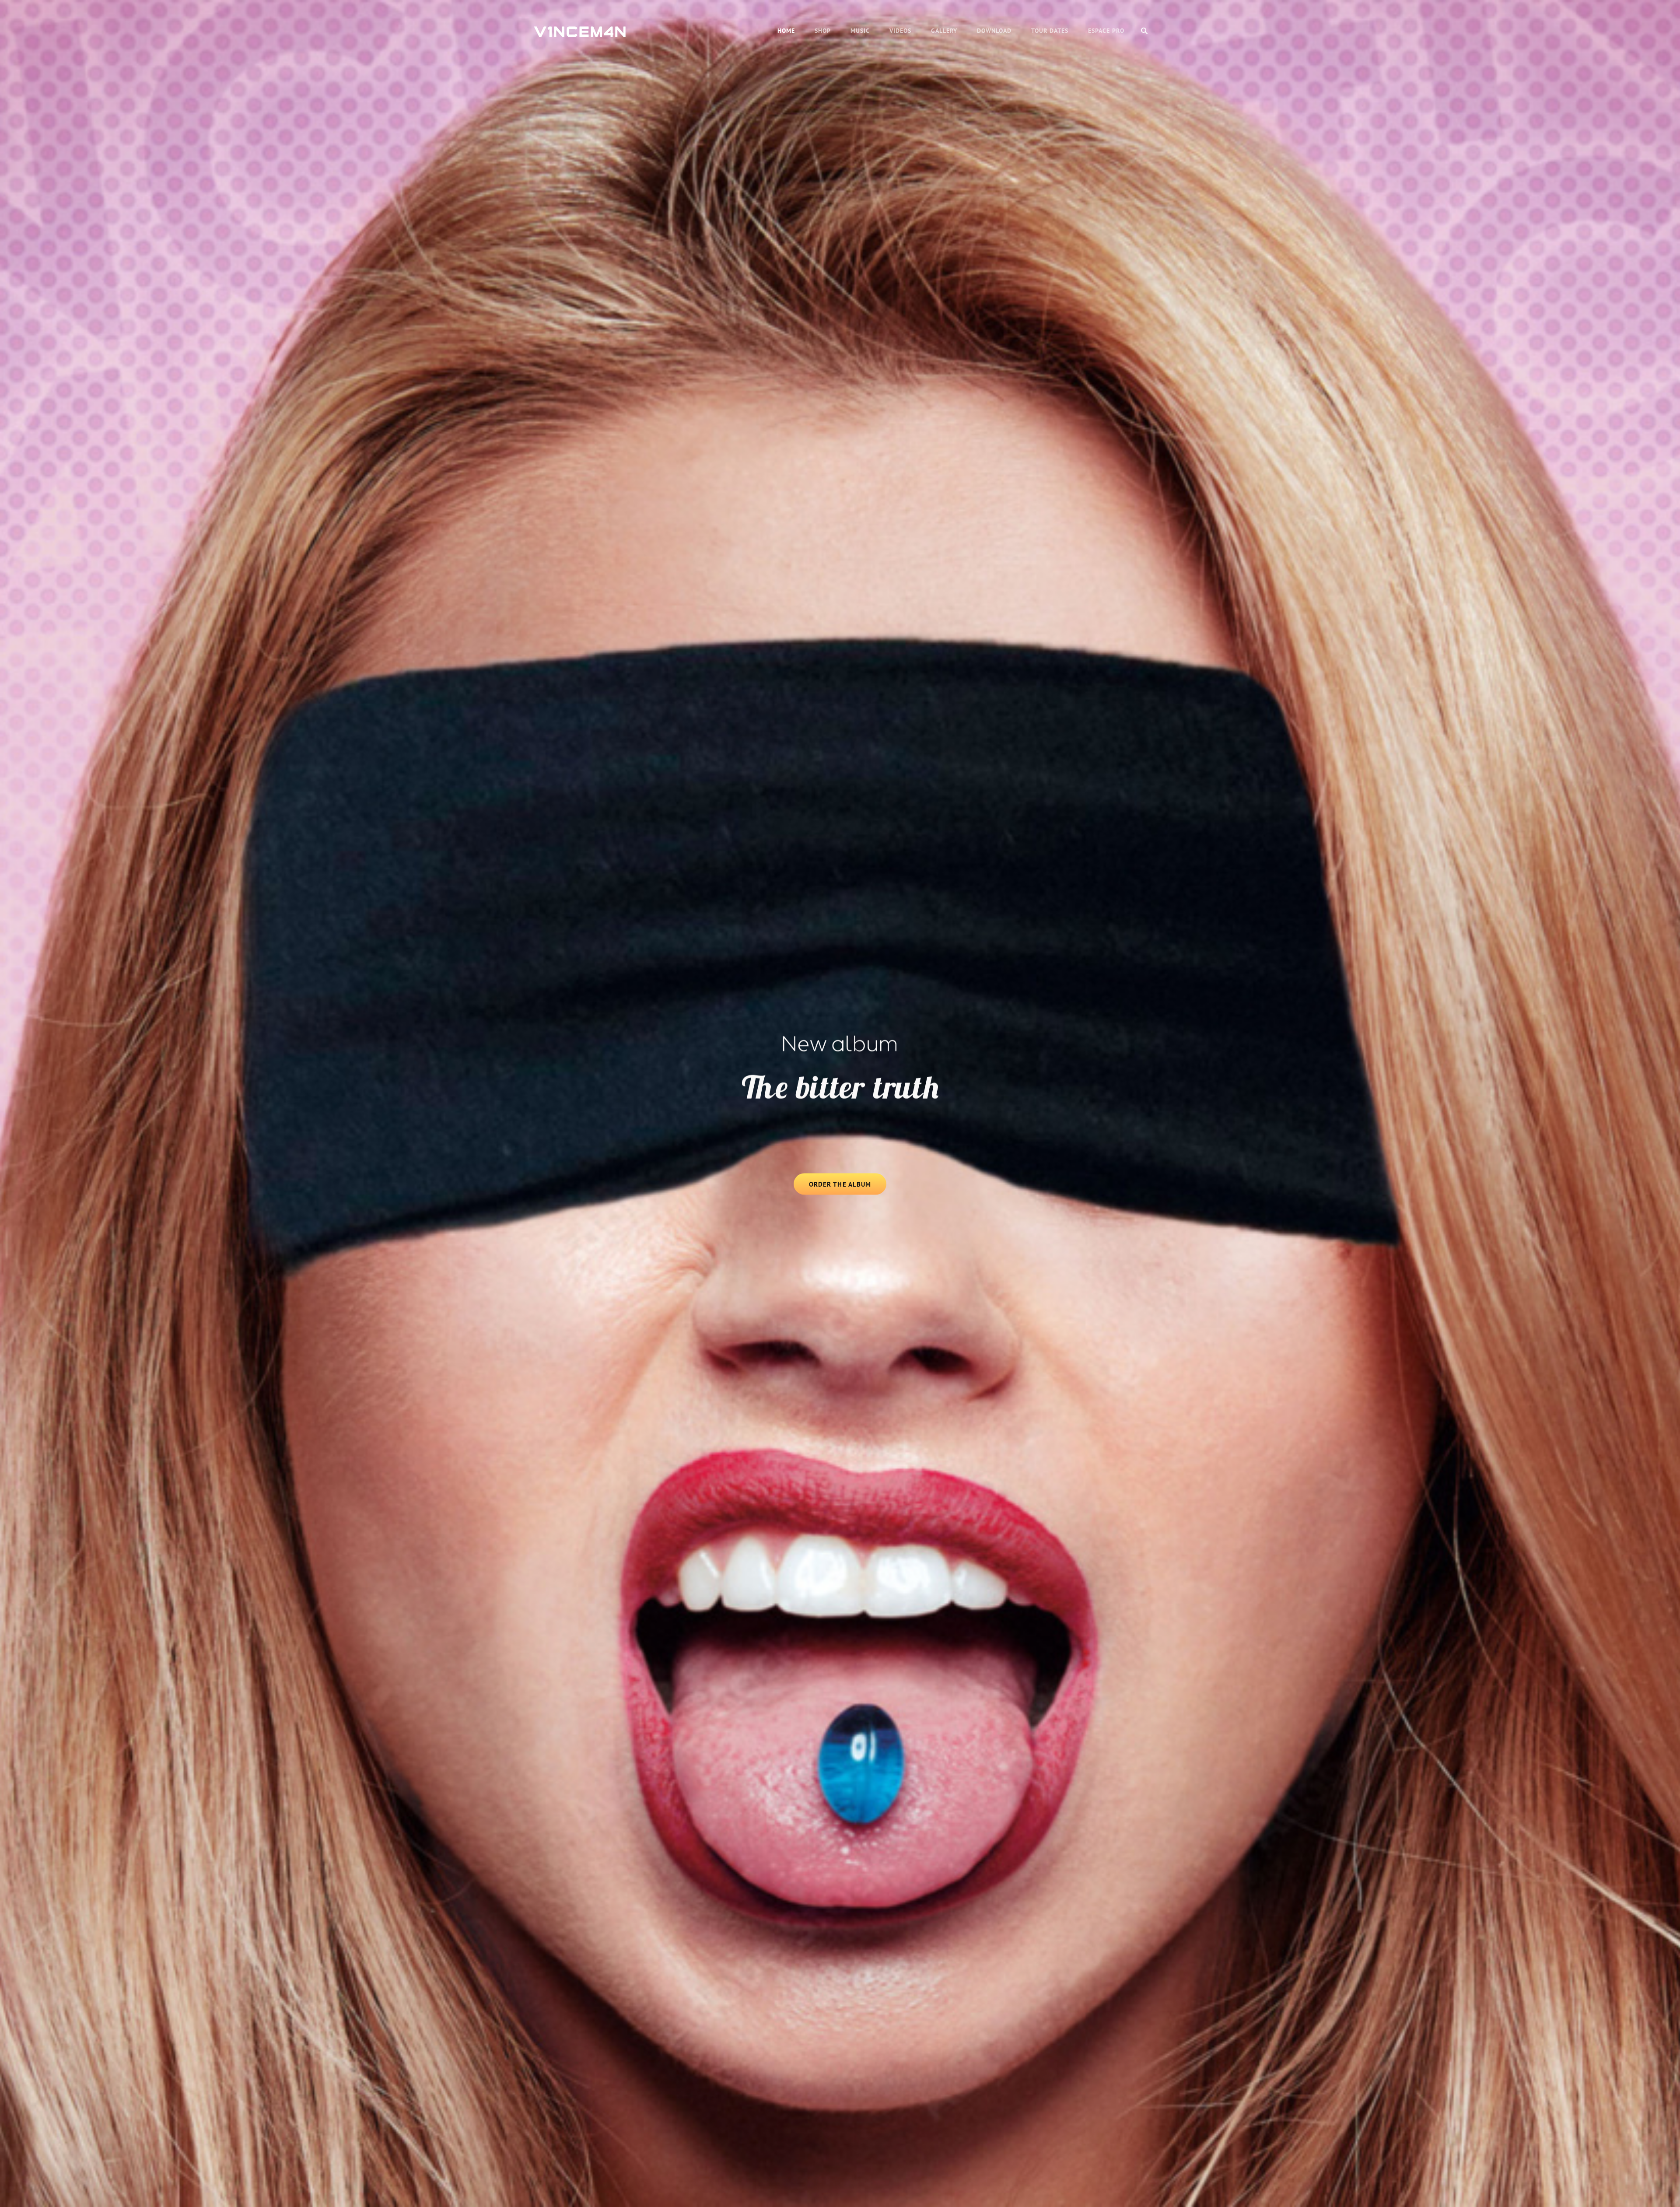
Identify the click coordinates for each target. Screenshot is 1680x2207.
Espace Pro (1106, 31)
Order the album (848, 1187)
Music (860, 31)
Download (994, 31)
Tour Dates (1050, 31)
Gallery (944, 31)
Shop (823, 31)
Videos (900, 31)
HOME (786, 31)
